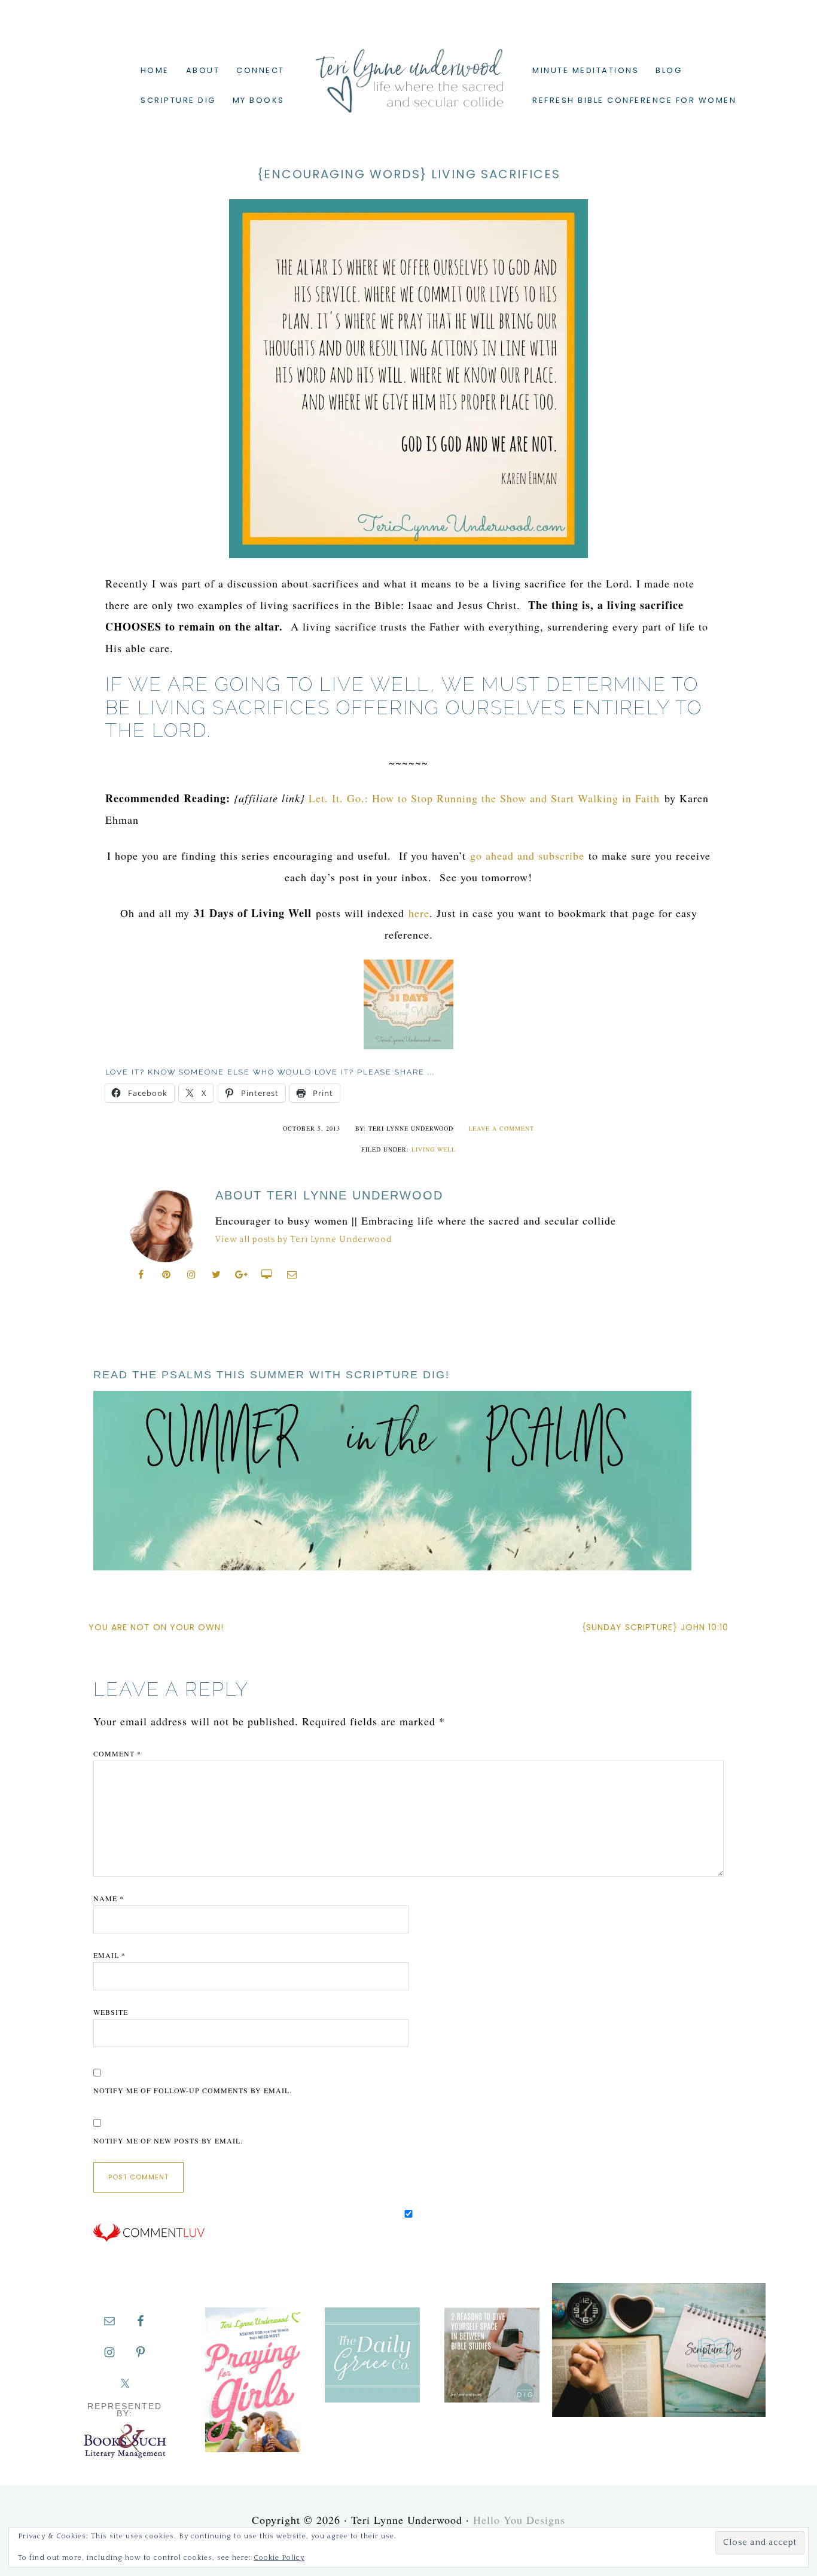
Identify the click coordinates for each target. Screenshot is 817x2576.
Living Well (434, 1149)
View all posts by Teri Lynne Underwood (304, 1240)
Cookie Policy (279, 2558)
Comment (117, 1753)
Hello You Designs (519, 2520)
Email (109, 1955)
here (419, 913)
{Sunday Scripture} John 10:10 (655, 1627)
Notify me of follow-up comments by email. (193, 2090)
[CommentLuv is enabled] (149, 2239)
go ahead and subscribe (527, 855)
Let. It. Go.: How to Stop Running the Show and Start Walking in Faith (484, 798)
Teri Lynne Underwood (408, 72)
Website (111, 2012)
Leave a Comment (501, 1128)
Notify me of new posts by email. (168, 2140)
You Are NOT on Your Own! (156, 1627)
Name (109, 1898)
